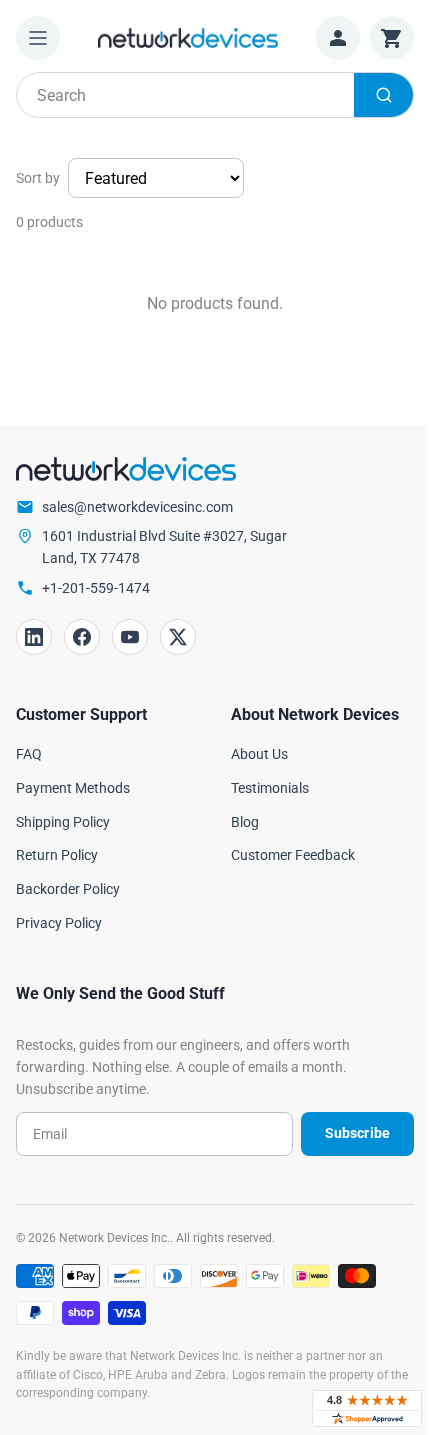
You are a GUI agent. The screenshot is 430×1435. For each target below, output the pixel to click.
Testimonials (270, 788)
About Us (259, 754)
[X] (178, 637)
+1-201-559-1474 (96, 588)
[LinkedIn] (34, 637)
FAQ (29, 754)
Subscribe (357, 1133)
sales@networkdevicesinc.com (137, 507)
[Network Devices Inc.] (188, 37)
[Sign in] (338, 38)
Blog (245, 822)
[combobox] (215, 95)
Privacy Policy (59, 923)
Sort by (38, 178)
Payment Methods (73, 788)
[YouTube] (130, 637)
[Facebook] (82, 637)
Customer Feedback (293, 855)
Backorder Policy (68, 889)
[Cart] (392, 38)
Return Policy (57, 855)
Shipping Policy (63, 822)
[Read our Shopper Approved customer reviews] (367, 1408)
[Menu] (38, 38)
